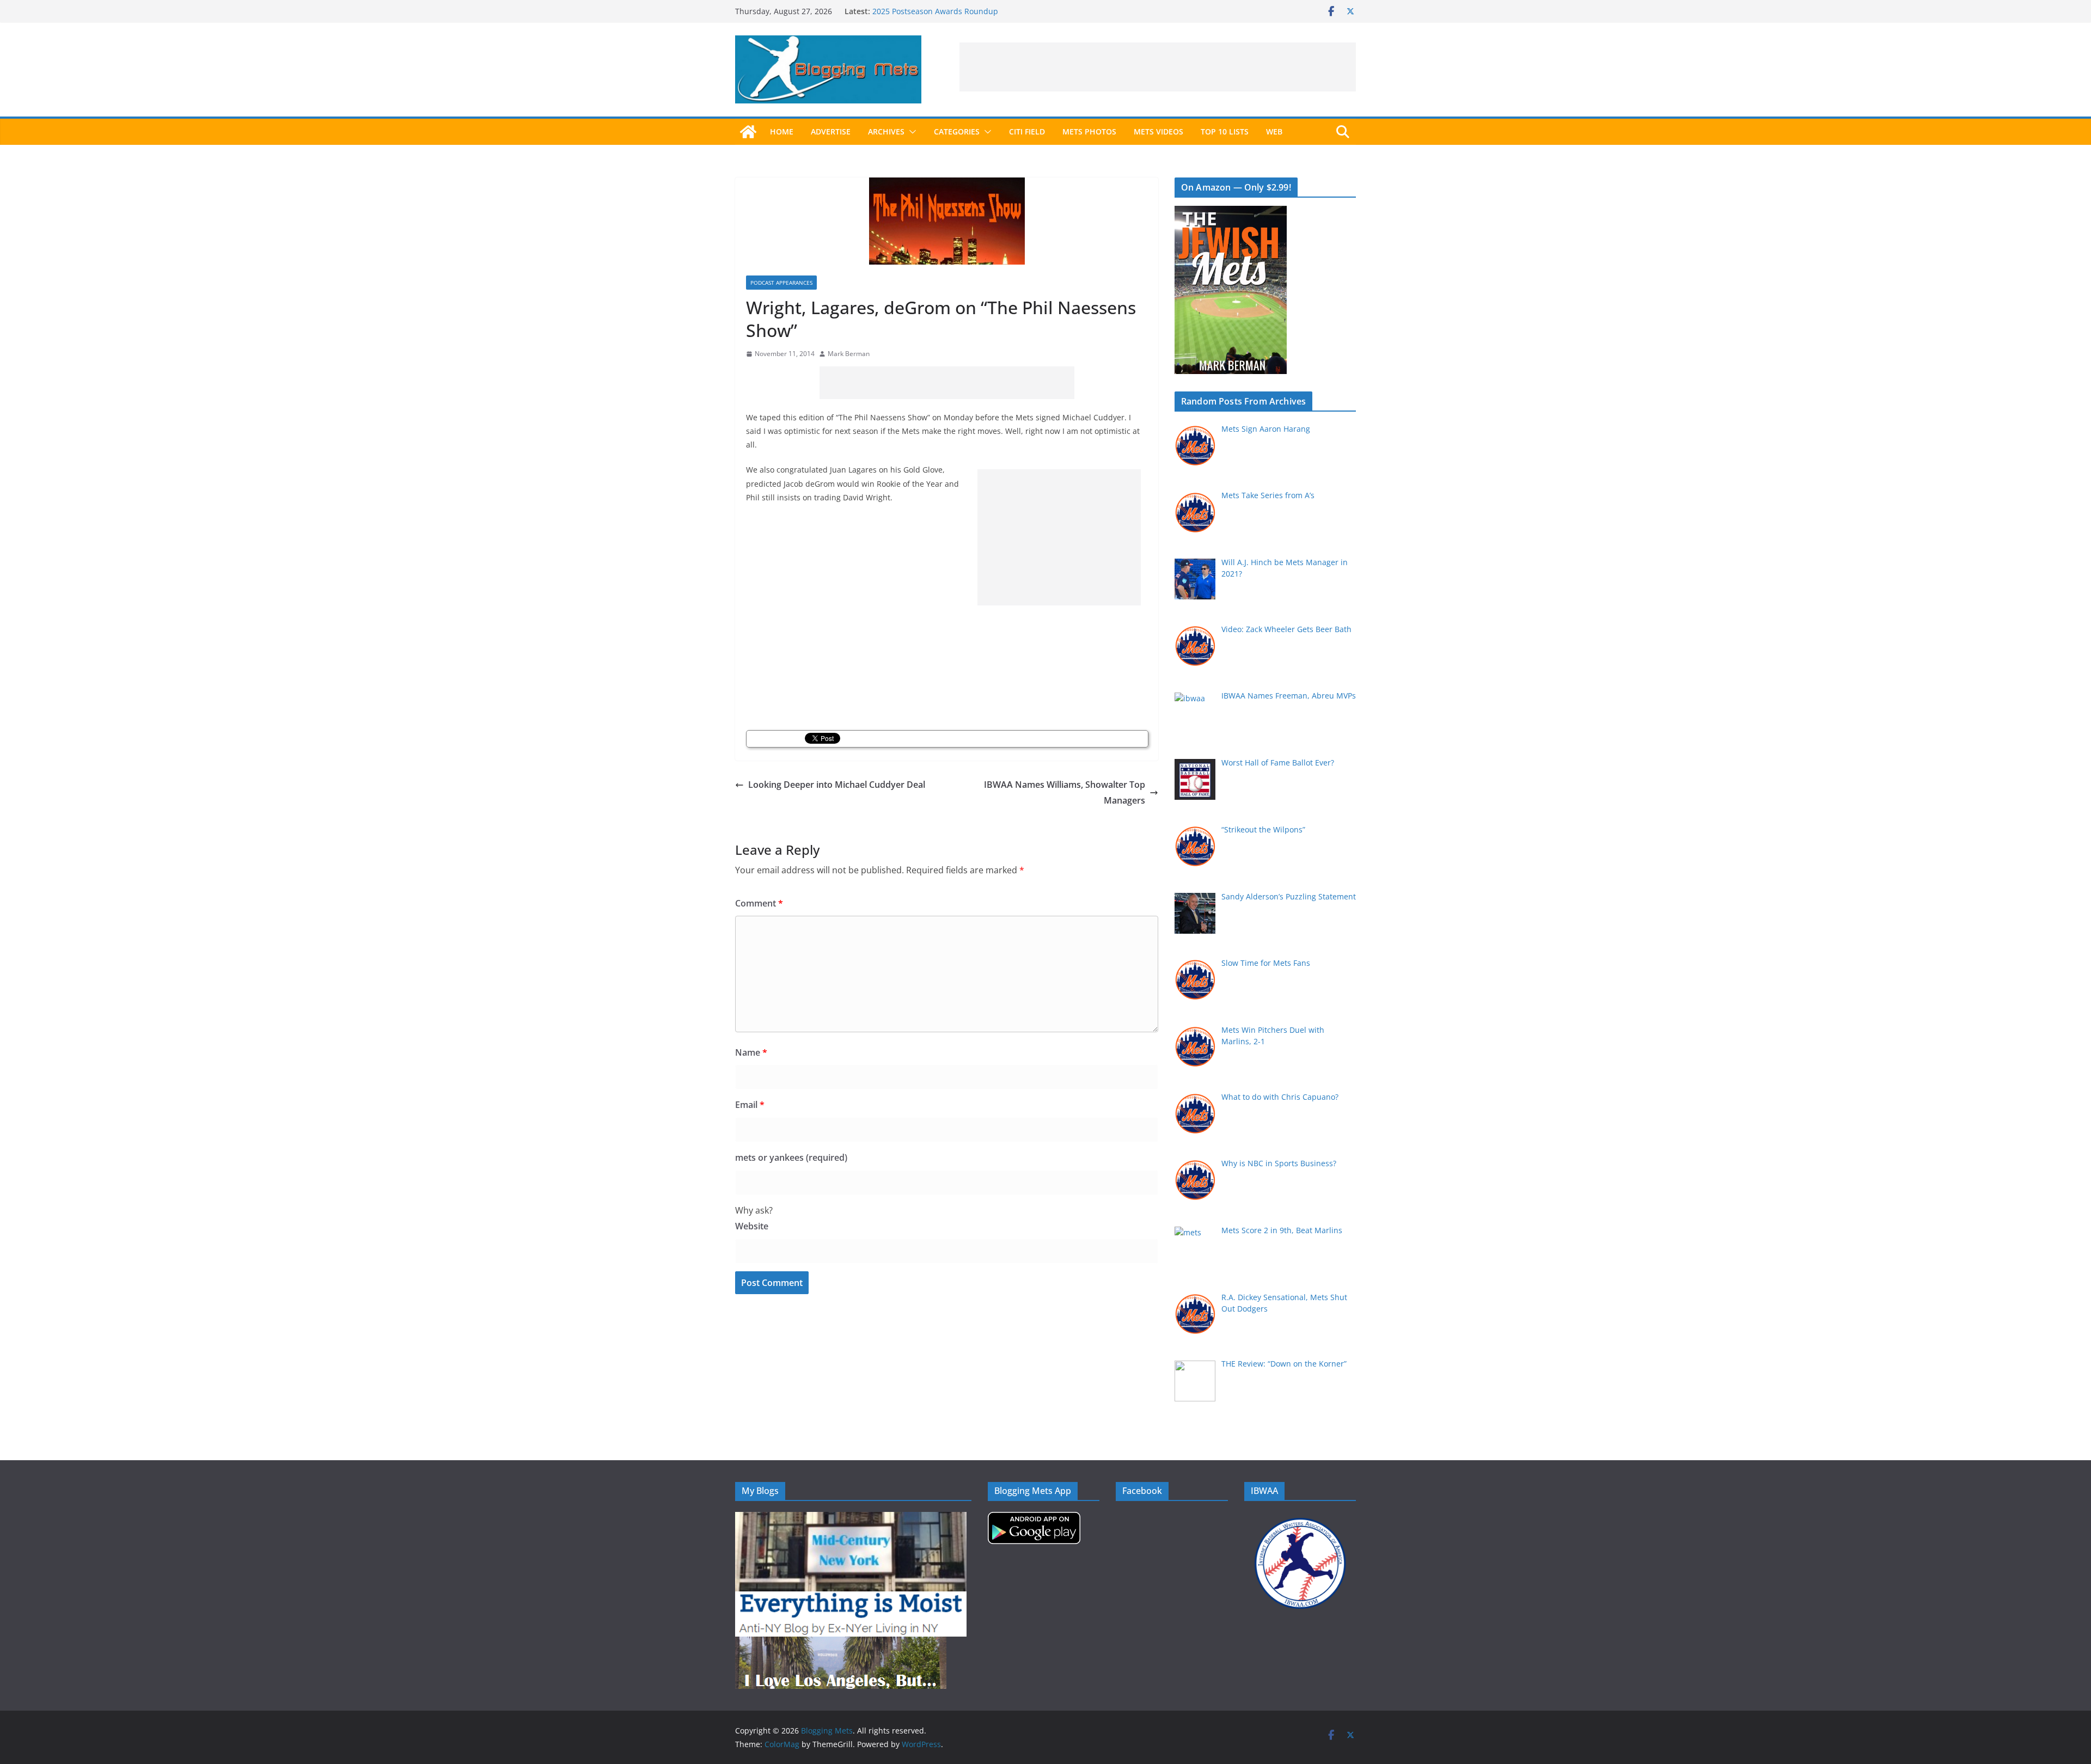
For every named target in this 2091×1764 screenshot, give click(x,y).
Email (750, 1105)
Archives (886, 131)
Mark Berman (849, 354)
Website (752, 1226)
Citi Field (1027, 131)
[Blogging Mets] (748, 132)
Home (782, 131)
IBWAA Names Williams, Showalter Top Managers (1065, 792)
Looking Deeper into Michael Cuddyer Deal (837, 785)
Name (751, 1052)
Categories (957, 131)
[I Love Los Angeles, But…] (841, 1643)
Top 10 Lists (1225, 131)
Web (1274, 131)
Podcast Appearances (781, 283)
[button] (910, 132)
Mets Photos (1089, 131)
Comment (759, 903)
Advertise (831, 131)
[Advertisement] (1158, 67)
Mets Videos (1158, 131)
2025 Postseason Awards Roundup (935, 11)
